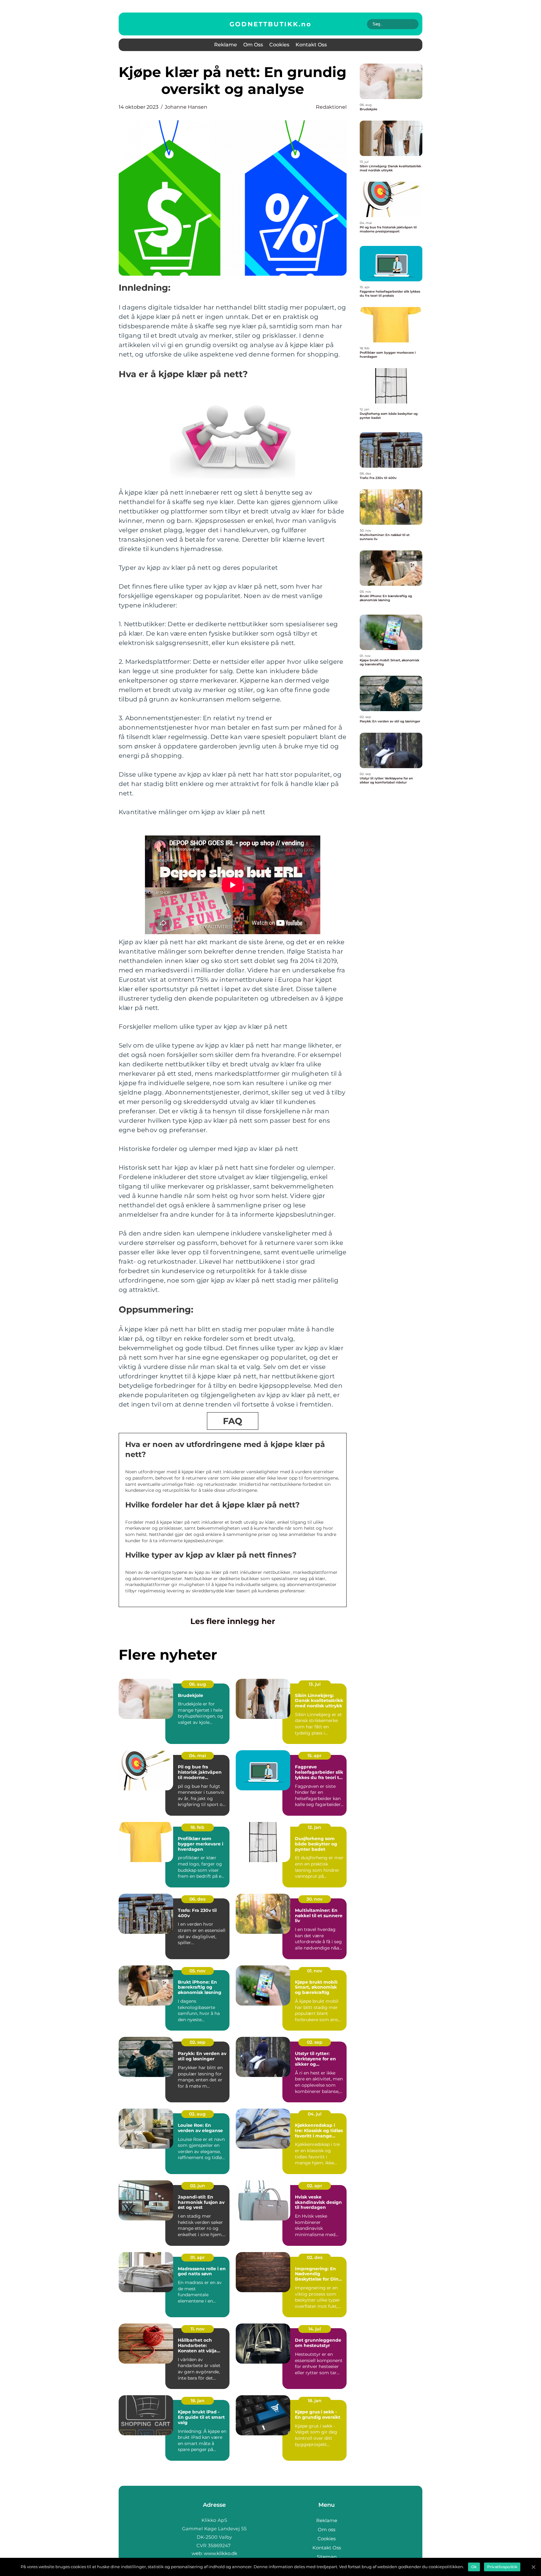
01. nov (315, 1971)
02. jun (198, 2186)
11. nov (198, 2329)
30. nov (314, 1899)
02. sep (198, 2042)
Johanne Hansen (186, 107)
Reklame (226, 45)
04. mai (198, 1756)
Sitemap (327, 2557)
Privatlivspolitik (502, 2567)
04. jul (315, 2114)
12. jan (314, 1827)
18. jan (198, 2401)
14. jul (315, 2329)
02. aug (197, 2114)
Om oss (253, 45)
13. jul (315, 1684)
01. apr (198, 2257)
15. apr (314, 1756)
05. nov (197, 1971)
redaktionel (331, 107)
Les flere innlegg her (233, 1621)
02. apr (314, 2186)
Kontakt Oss (311, 45)
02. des (315, 2257)
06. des (197, 1899)
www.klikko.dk (221, 2553)
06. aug (198, 1684)
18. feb (197, 1827)
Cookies (279, 45)
